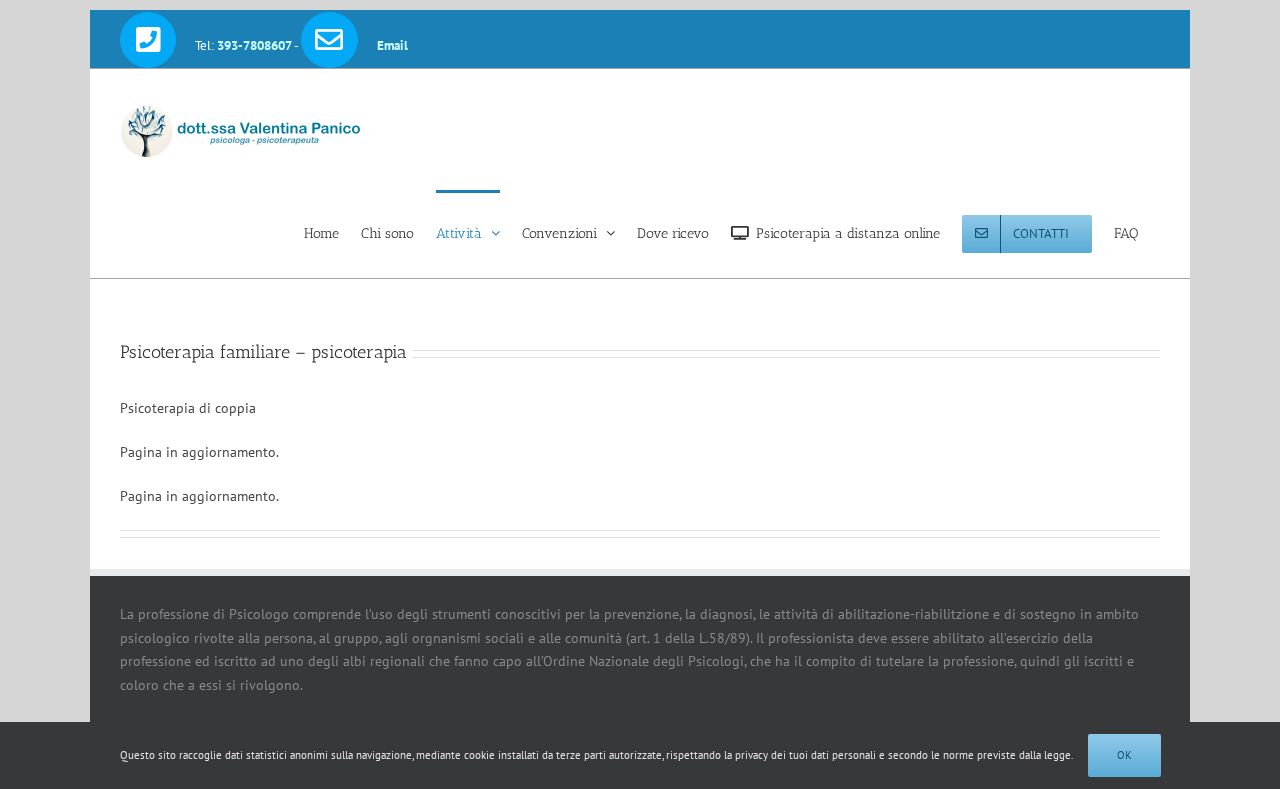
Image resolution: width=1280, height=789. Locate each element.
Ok (1124, 755)
